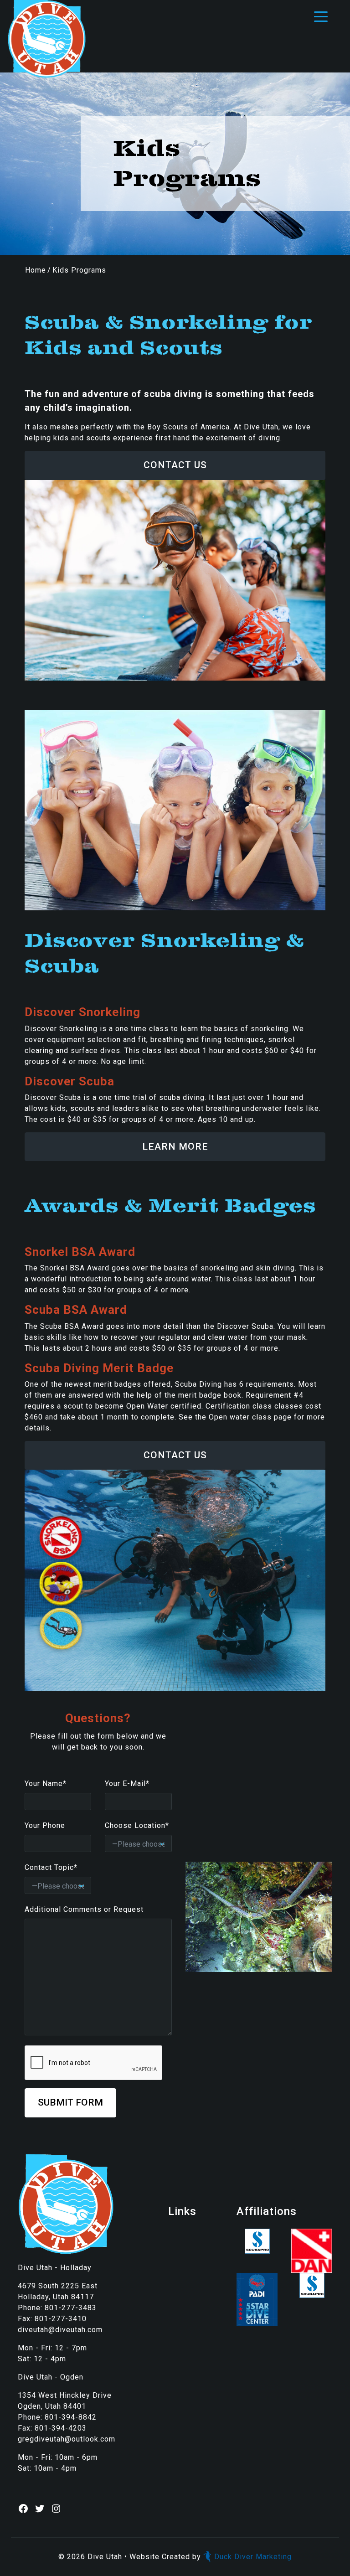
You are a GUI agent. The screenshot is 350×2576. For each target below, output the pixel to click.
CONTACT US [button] (175, 465)
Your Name (46, 1784)
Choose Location (137, 1825)
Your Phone (45, 1825)
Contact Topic (51, 1867)
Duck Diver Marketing (253, 2557)
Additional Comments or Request (84, 1909)
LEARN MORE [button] (175, 1146)
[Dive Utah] (46, 39)
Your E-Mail (127, 1784)
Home (36, 270)
